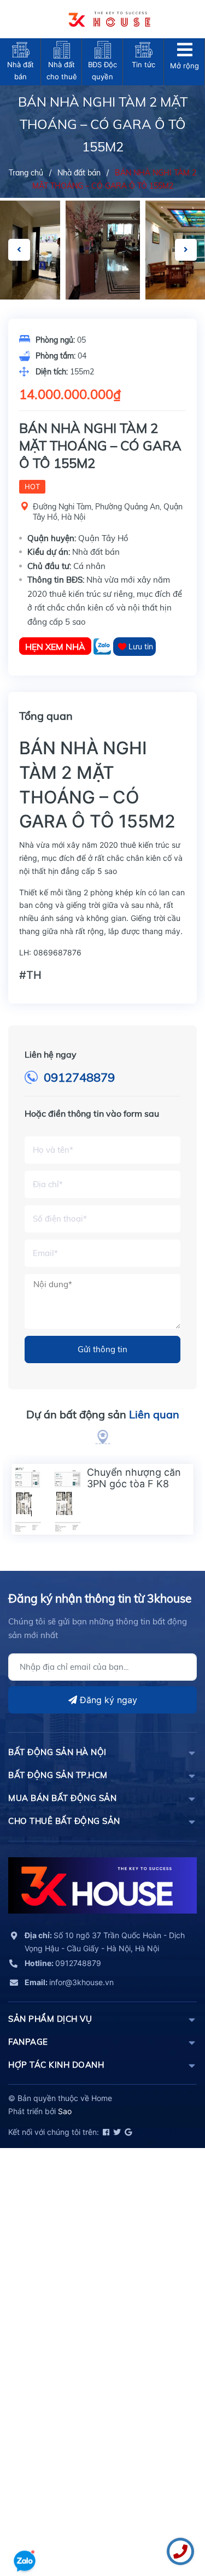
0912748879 (79, 1077)
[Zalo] (103, 646)
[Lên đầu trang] (25, 2530)
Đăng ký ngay (107, 1700)
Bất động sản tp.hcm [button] (58, 1775)
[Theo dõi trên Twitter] (116, 2132)
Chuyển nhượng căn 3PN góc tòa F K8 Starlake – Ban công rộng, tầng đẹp (134, 1490)
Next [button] (186, 250)
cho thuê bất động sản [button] (64, 1821)
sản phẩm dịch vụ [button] (50, 2019)
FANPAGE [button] (28, 2042)
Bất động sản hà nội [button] (57, 1752)
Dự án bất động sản (103, 1414)
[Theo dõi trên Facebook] (105, 2132)
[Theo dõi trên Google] (127, 2132)
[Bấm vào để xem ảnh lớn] (103, 250)
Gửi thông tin (102, 1349)
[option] (103, 250)
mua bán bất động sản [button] (62, 1798)
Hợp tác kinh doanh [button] (56, 2065)
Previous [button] (19, 250)
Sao (65, 2111)
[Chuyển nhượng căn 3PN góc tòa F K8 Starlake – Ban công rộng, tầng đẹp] (47, 1499)
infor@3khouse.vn (69, 1982)
